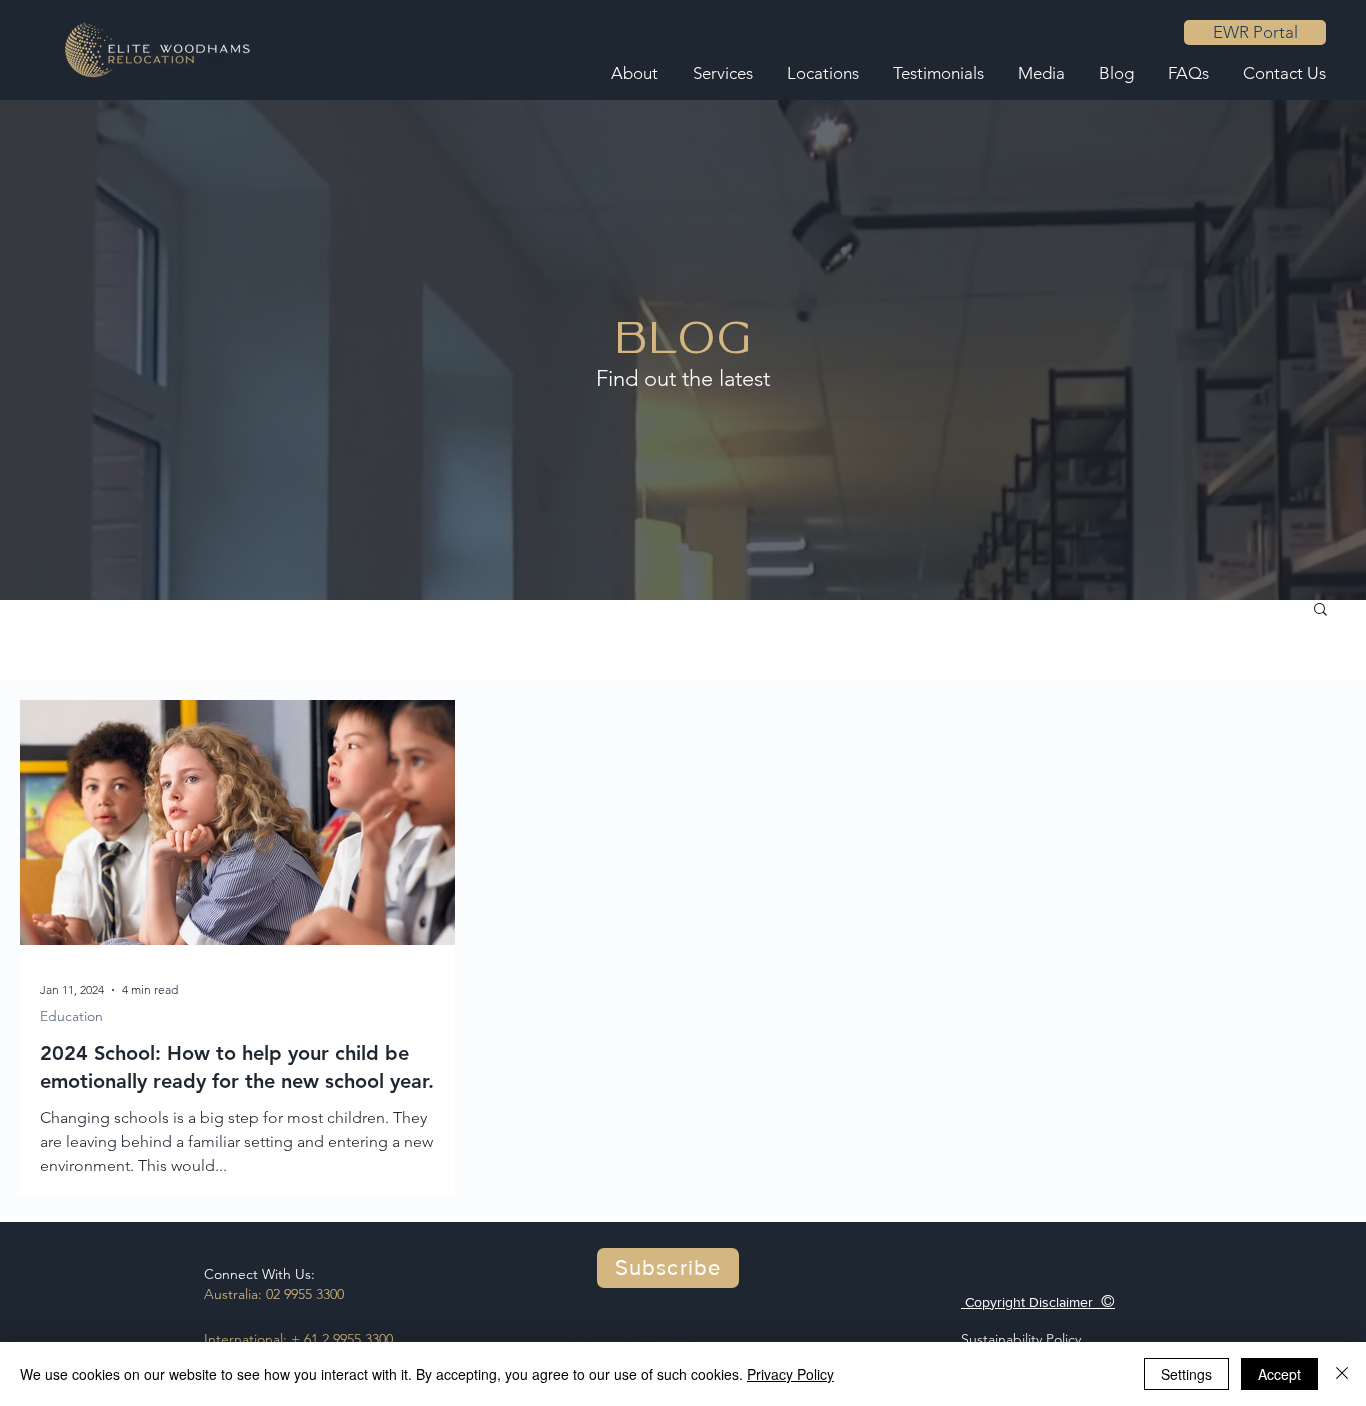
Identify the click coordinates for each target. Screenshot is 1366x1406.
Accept (1279, 1374)
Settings (1186, 1374)
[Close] (1342, 1374)
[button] (1320, 610)
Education (71, 1016)
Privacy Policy (790, 1374)
